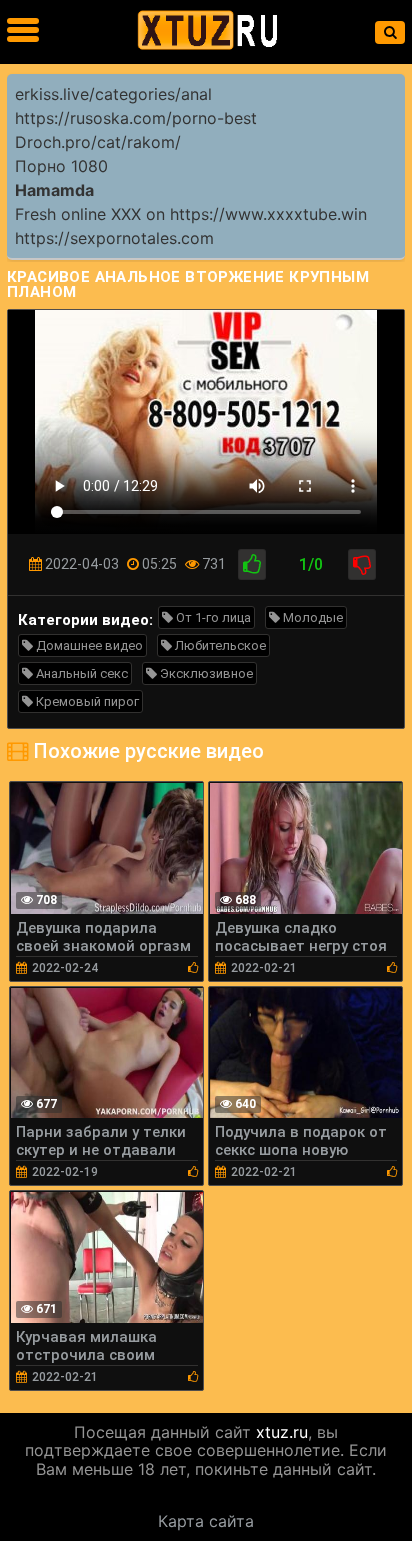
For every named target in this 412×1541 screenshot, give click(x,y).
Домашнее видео (88, 645)
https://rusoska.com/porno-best (136, 118)
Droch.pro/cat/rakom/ (98, 142)
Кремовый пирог (86, 701)
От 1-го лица (212, 617)
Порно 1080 (61, 166)
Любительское (219, 645)
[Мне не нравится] (362, 564)
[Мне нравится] (252, 564)
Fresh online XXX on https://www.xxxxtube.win (191, 214)
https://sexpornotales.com (114, 238)
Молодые (311, 617)
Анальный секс (80, 673)
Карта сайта (206, 1521)
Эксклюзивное (205, 673)
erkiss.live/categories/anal (113, 94)
